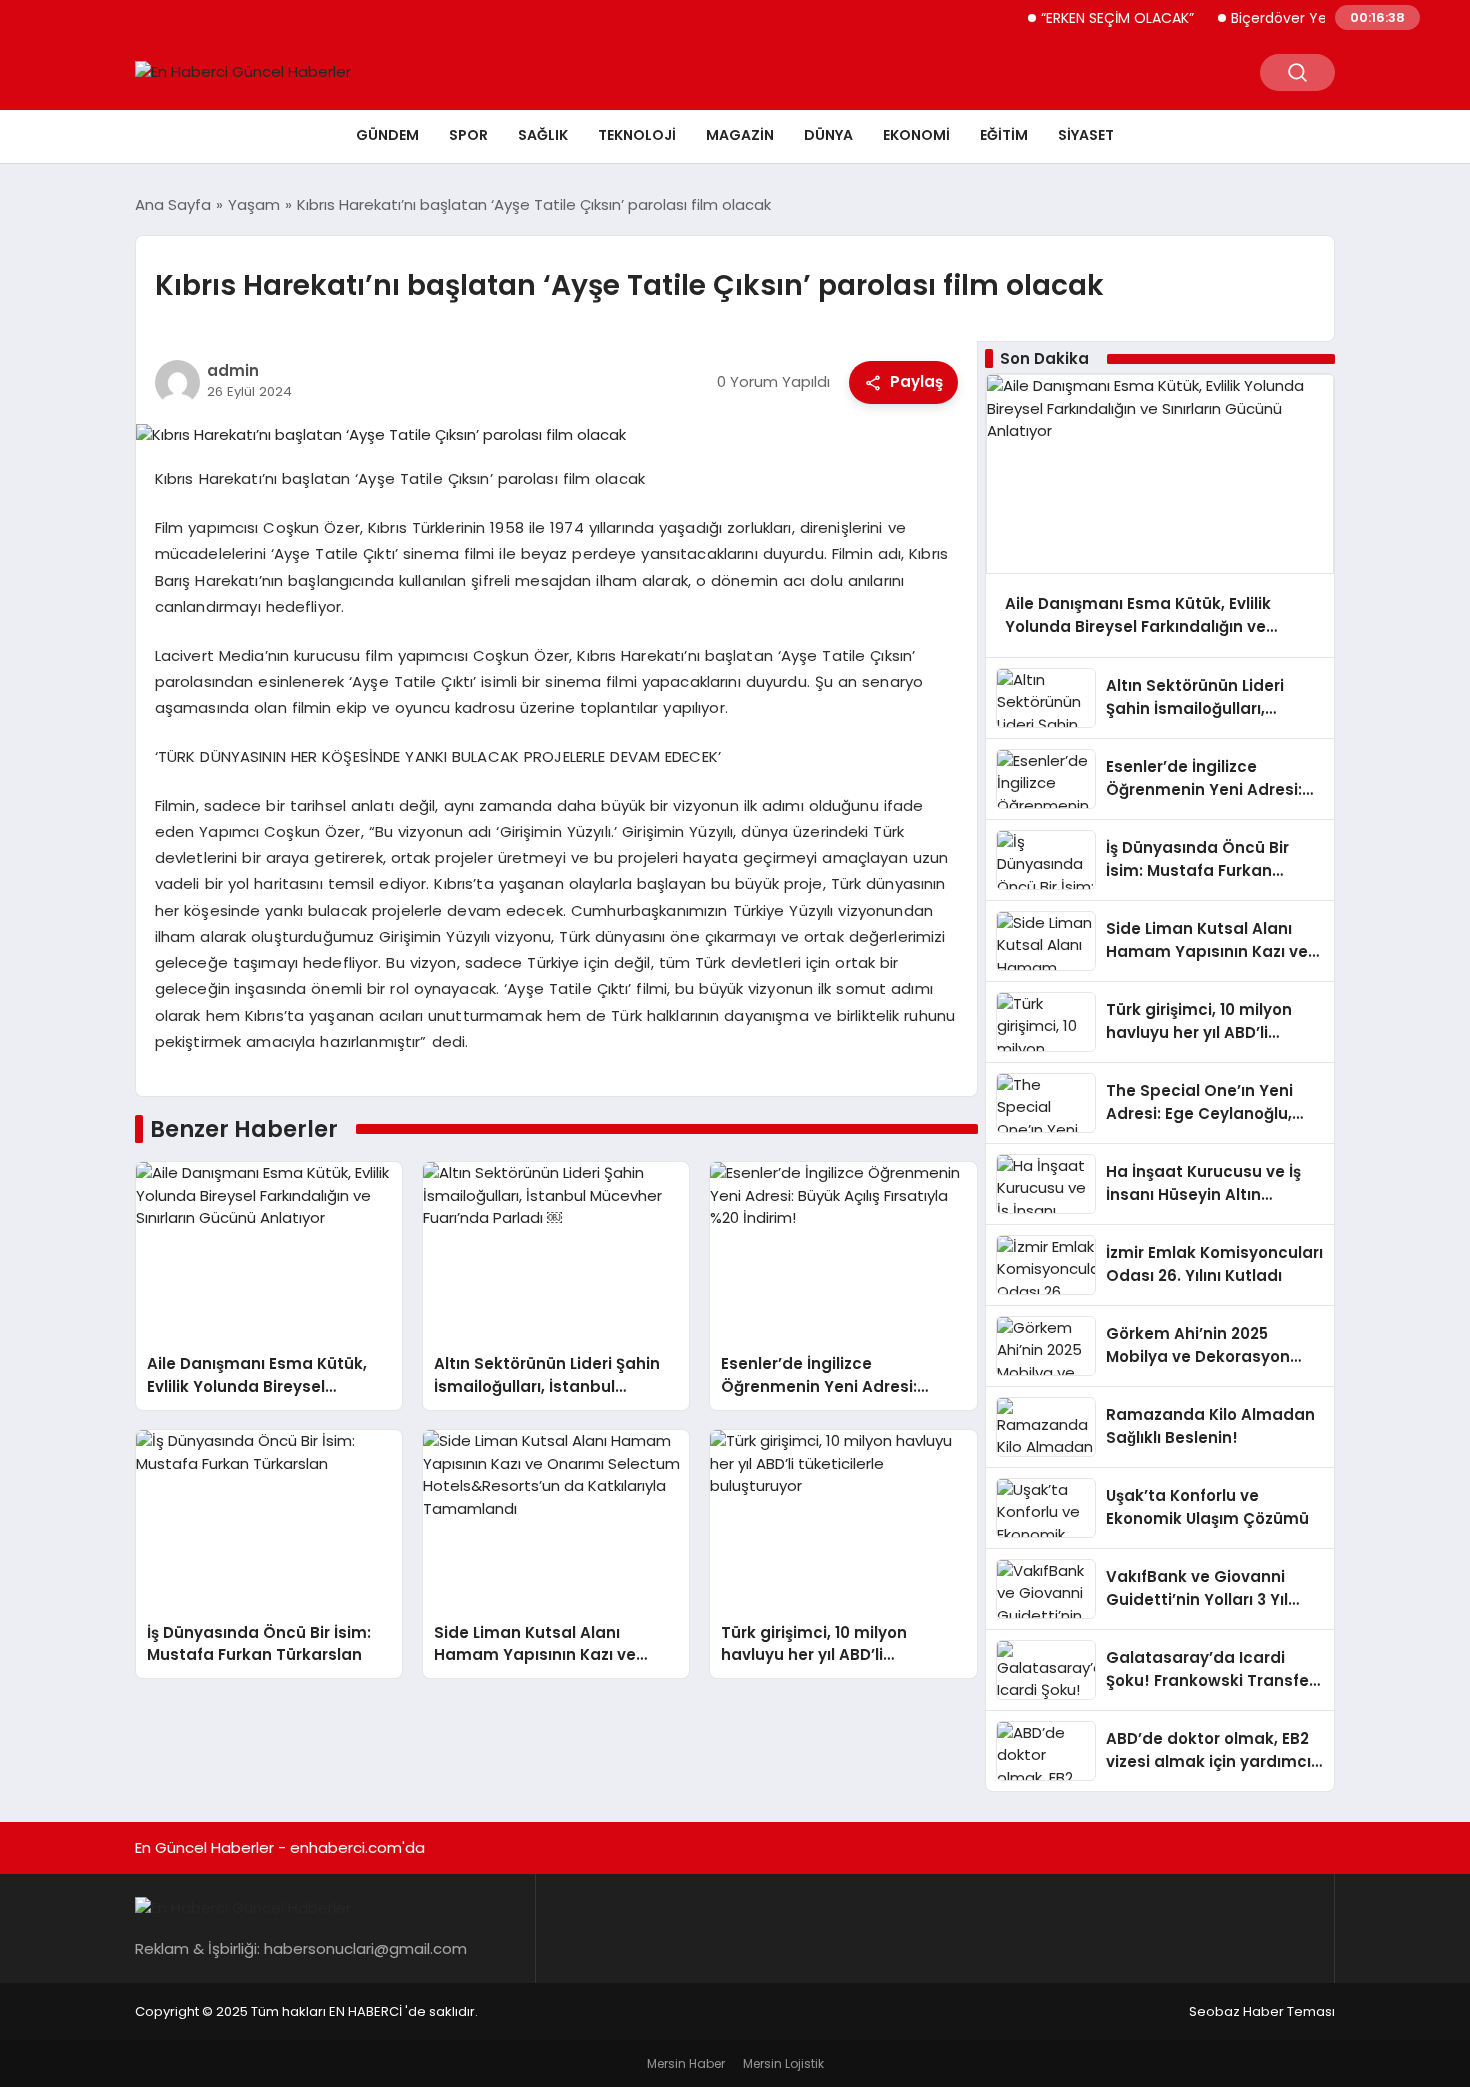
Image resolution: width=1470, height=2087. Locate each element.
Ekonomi (916, 135)
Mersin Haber (686, 2063)
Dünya (828, 135)
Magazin (740, 135)
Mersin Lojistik (783, 2063)
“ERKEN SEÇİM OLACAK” (1091, 18)
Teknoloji (637, 135)
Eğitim (1004, 135)
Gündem (387, 135)
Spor (468, 135)
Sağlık (543, 135)
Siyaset (1086, 135)
